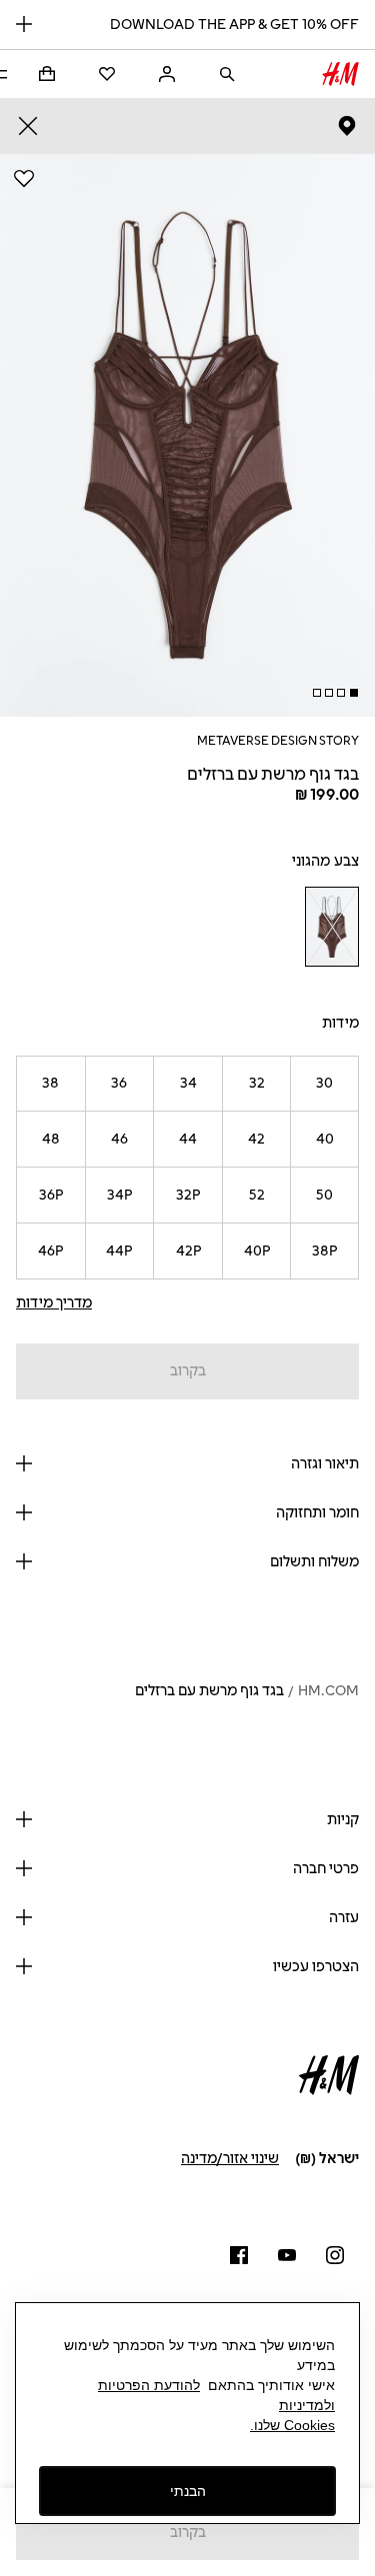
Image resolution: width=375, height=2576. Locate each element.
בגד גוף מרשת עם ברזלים (209, 1691)
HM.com (328, 1691)
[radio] (331, 927)
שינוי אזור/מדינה (230, 2159)
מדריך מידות (54, 1303)
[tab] (354, 693)
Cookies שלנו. (292, 2425)
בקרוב (188, 1371)
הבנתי (188, 2491)
